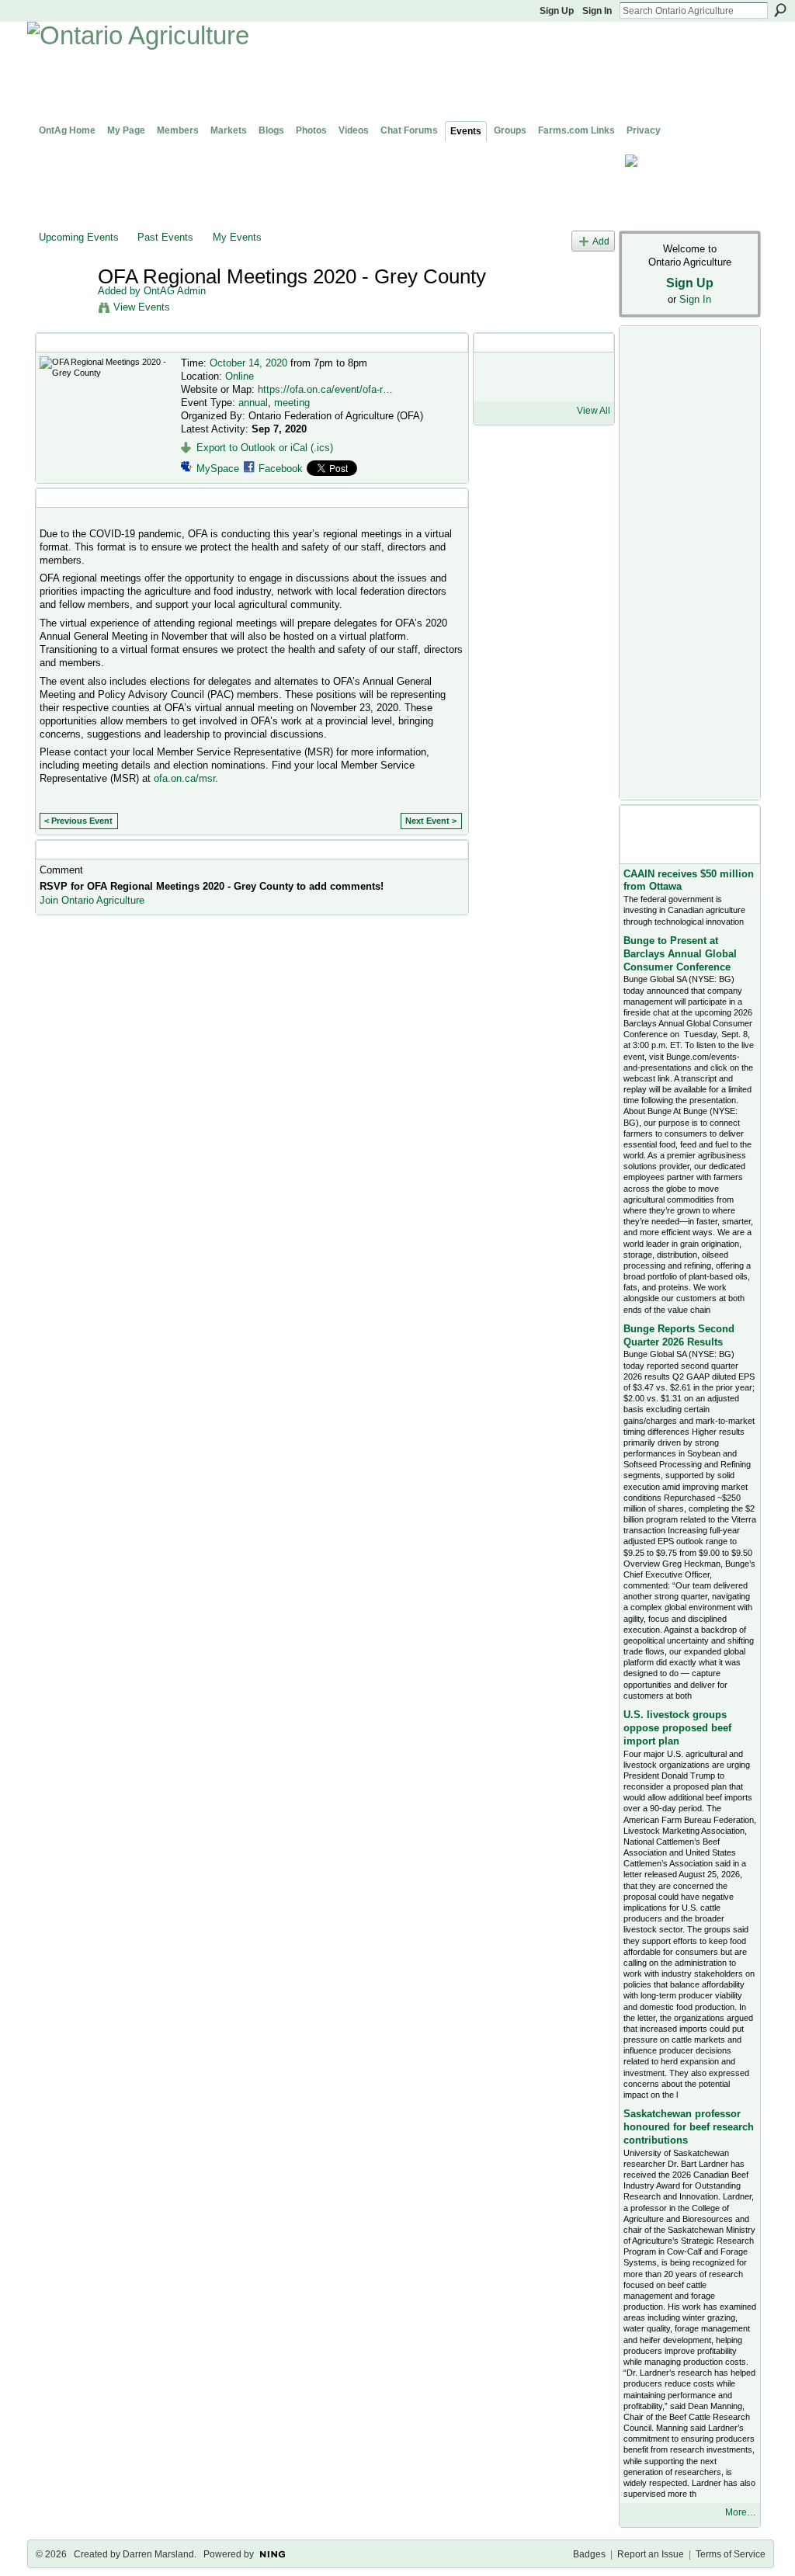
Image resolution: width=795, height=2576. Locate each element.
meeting (292, 403)
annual (253, 403)
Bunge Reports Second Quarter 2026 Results (679, 1335)
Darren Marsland (158, 2554)
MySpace (218, 469)
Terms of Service (731, 2554)
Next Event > (431, 821)
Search (780, 10)
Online (240, 376)
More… (741, 2512)
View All (594, 411)
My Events (237, 237)
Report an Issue (651, 2554)
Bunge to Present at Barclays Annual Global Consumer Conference (680, 954)
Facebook (281, 469)
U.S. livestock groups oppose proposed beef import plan (677, 1728)
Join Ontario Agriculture (92, 900)
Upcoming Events (79, 237)
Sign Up (557, 11)
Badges (589, 2554)
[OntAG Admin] (64, 309)
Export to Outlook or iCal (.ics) (265, 448)
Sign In (597, 11)
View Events (142, 307)
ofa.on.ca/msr (184, 778)
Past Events (165, 237)
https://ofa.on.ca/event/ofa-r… (325, 389)
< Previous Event (78, 821)
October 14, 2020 (248, 363)
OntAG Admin (175, 291)
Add (601, 241)
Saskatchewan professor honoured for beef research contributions (689, 2127)
